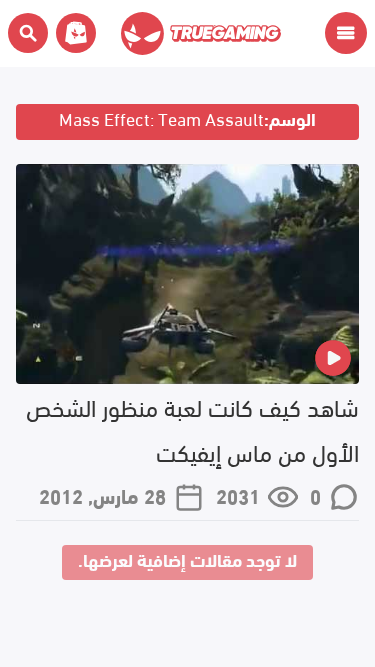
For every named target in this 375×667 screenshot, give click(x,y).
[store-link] (72, 33)
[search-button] (28, 33)
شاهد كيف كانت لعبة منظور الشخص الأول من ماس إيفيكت (192, 428)
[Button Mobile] (346, 33)
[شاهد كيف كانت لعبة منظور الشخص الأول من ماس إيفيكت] (187, 274)
